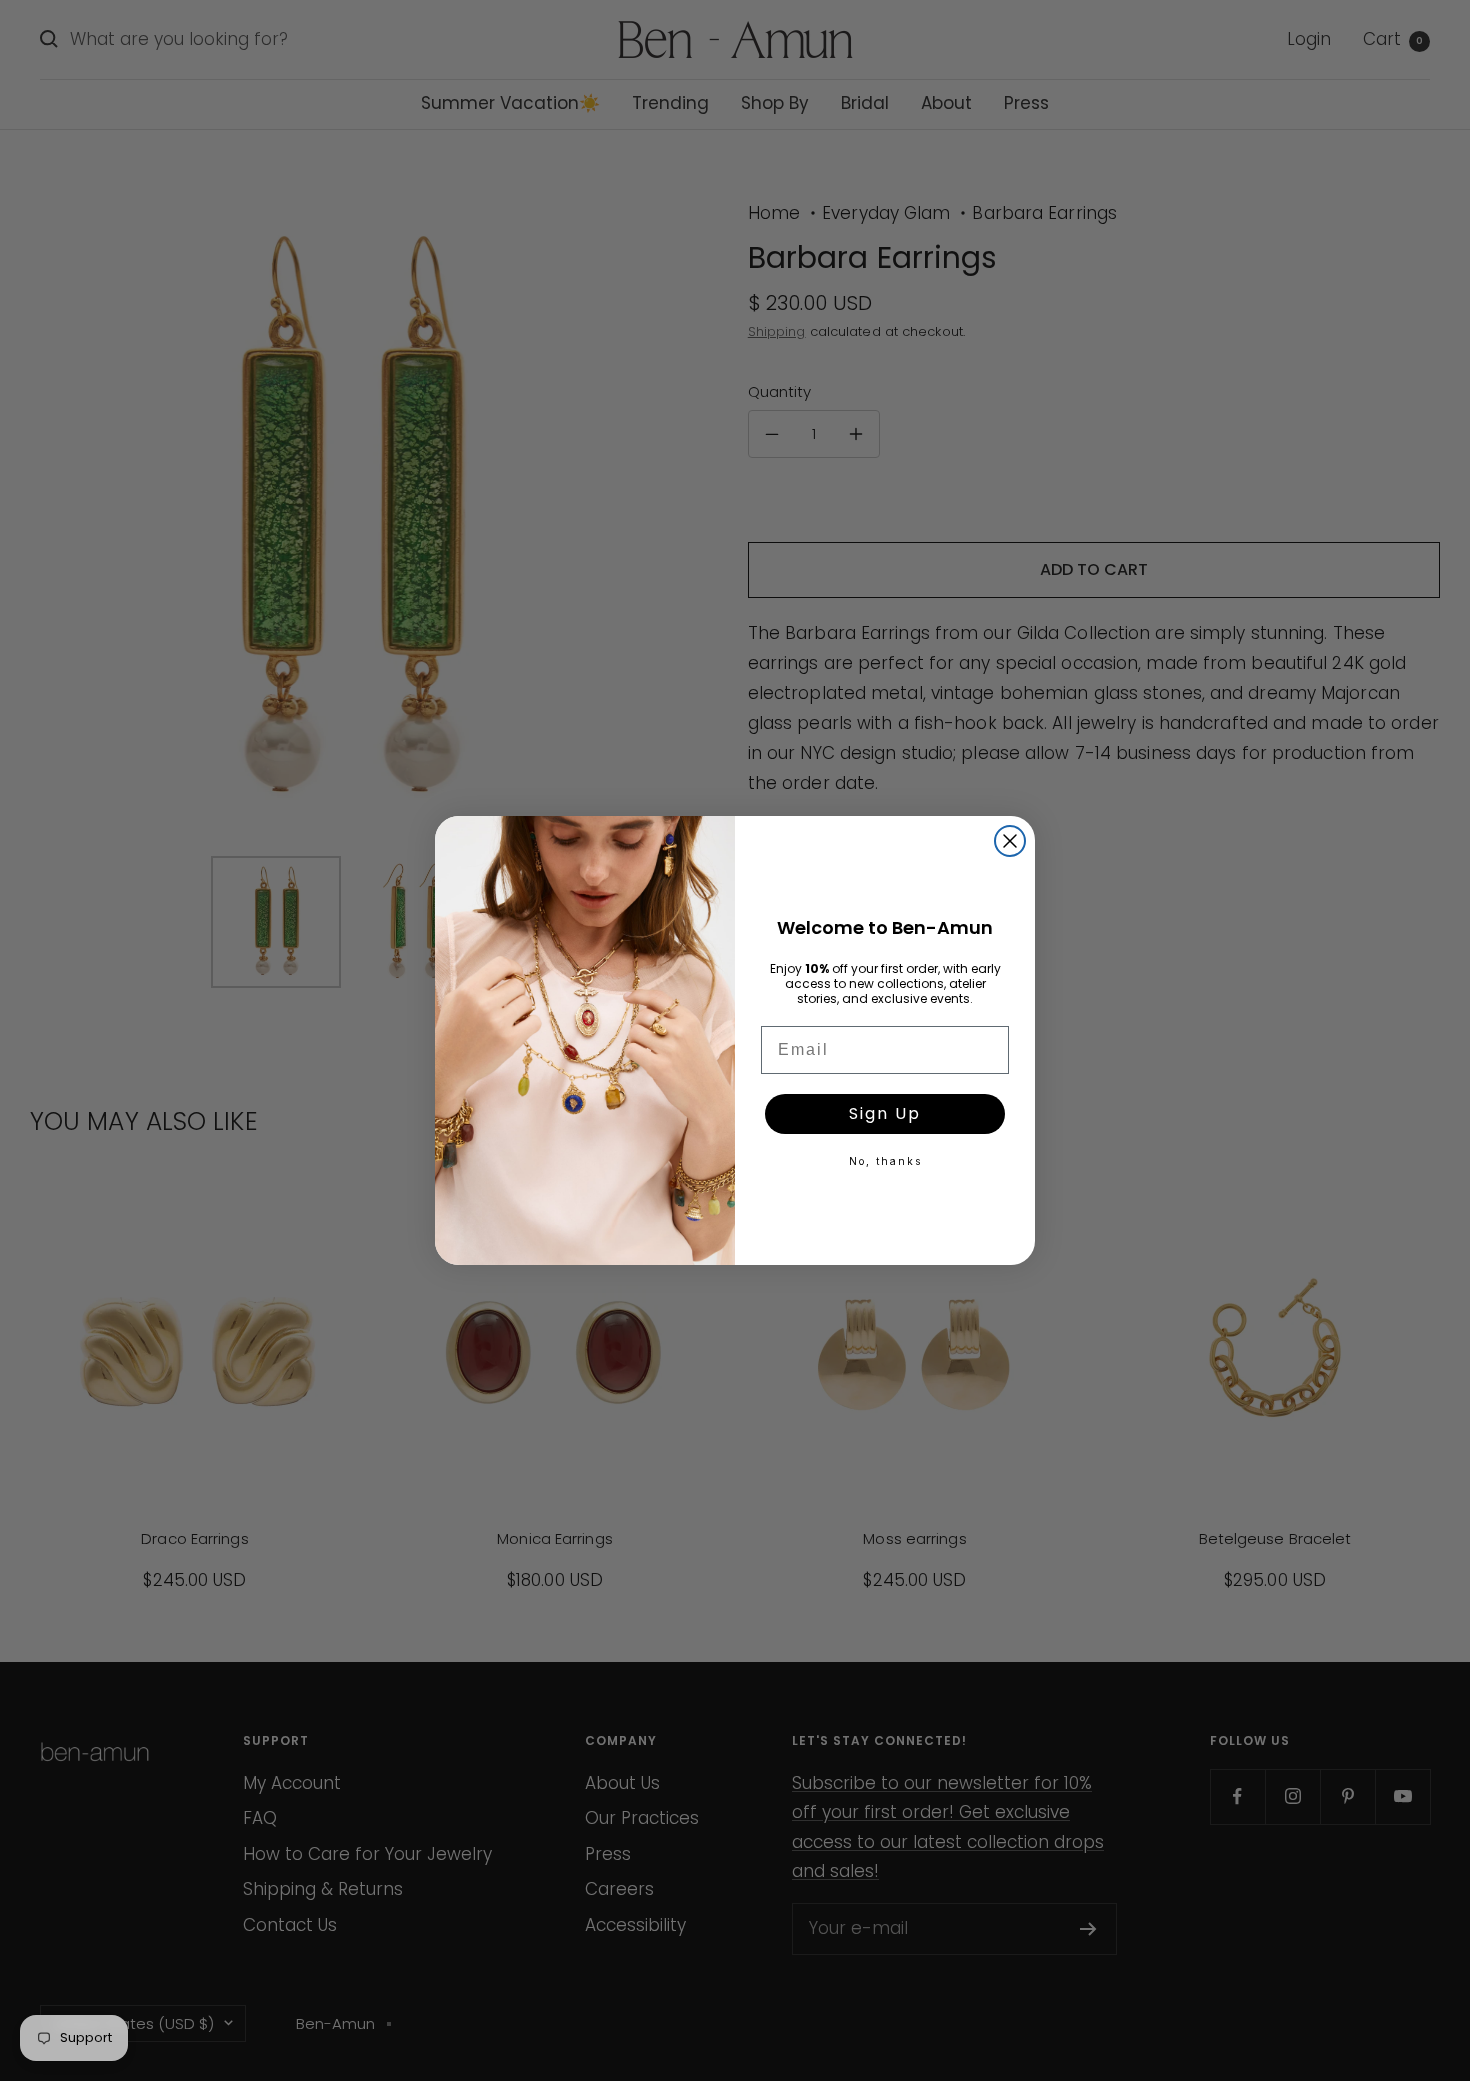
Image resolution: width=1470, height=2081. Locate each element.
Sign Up (885, 1113)
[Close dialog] (1010, 841)
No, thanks (885, 1161)
